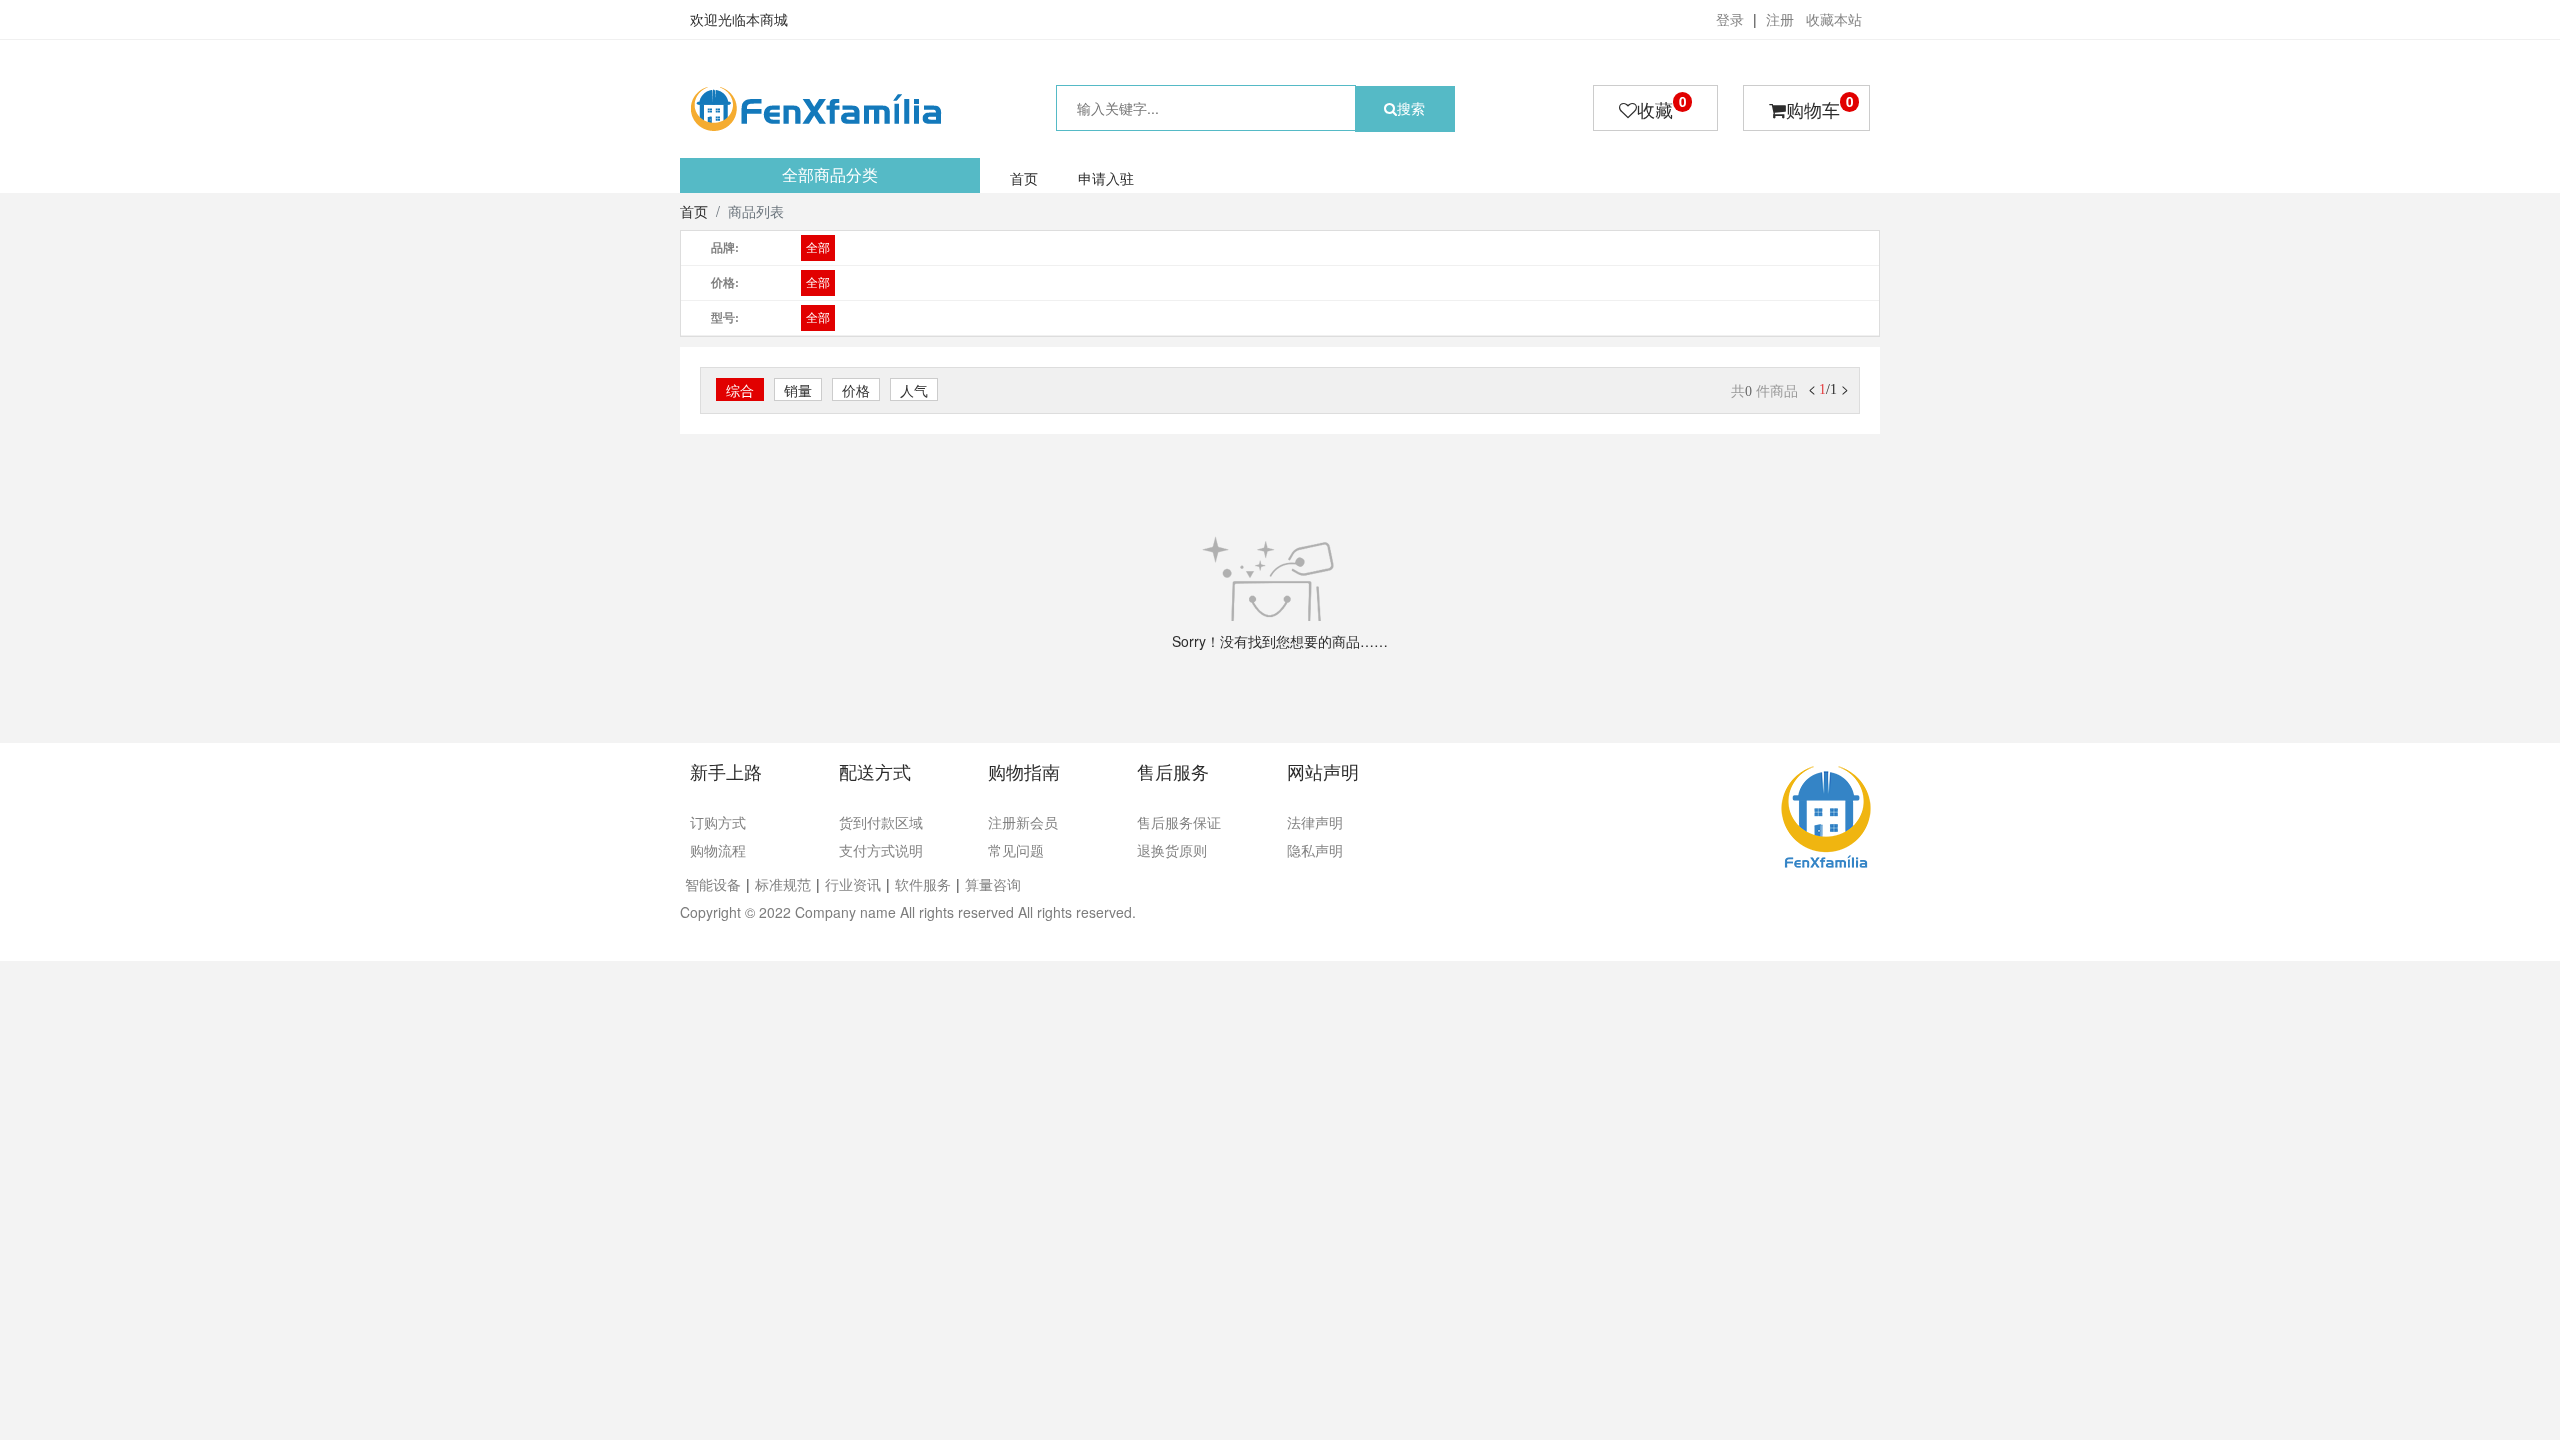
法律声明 (1315, 822)
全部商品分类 (830, 175)
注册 (1780, 19)
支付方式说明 (881, 850)
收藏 (1661, 107)
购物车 (1819, 107)
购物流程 (718, 850)
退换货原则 (1172, 850)
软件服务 (923, 884)
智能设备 (713, 884)
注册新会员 (1023, 822)
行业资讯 (853, 884)
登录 (1730, 19)
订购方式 (718, 822)
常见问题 (1016, 850)
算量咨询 (993, 884)
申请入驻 (1106, 178)
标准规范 (783, 884)
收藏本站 (1834, 19)
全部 (818, 248)
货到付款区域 (881, 822)
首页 (1024, 178)
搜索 (1411, 108)
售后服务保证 (1179, 822)
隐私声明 (1315, 850)
